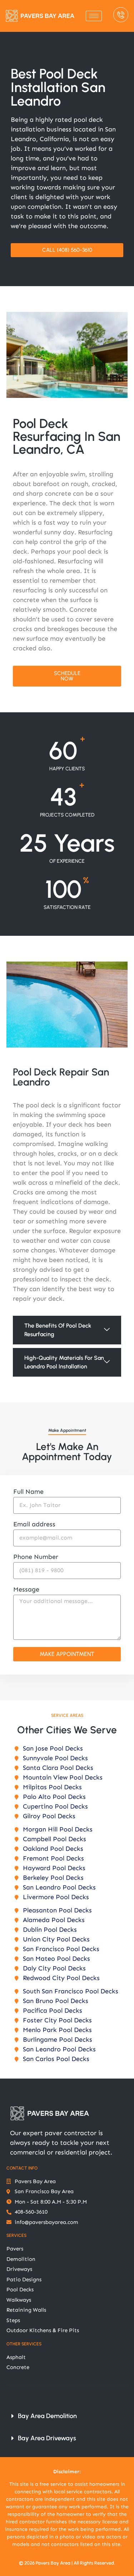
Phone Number (36, 1557)
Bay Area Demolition (47, 2416)
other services (24, 2344)
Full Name (28, 1492)
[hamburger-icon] (94, 16)
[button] (67, 1330)
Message (26, 1590)
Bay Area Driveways (47, 2438)
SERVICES (16, 2235)
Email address (34, 1525)
